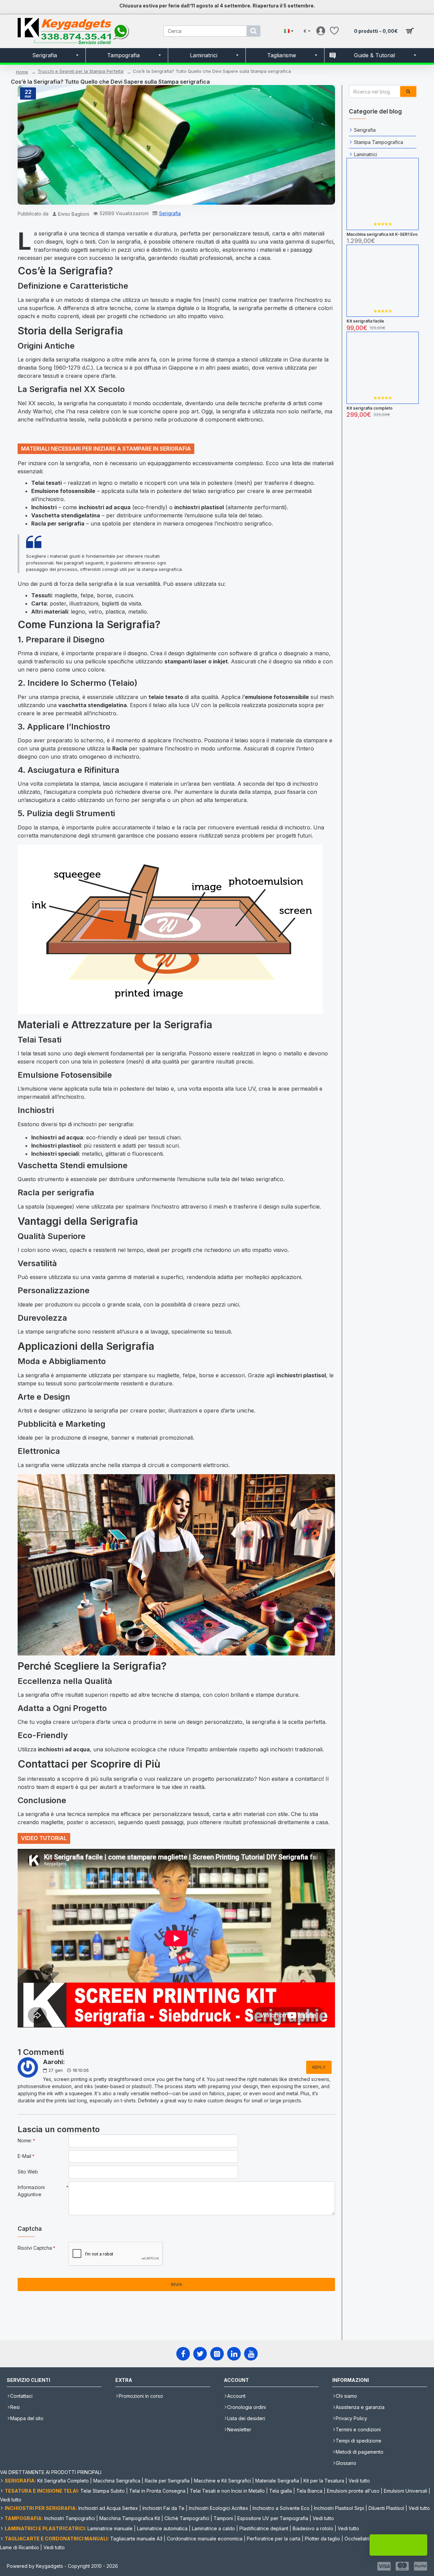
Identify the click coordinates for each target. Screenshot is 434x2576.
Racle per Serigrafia (167, 2481)
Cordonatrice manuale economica (205, 2539)
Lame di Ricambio (19, 2547)
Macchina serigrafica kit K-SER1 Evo (382, 234)
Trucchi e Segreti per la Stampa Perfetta (81, 71)
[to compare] (395, 230)
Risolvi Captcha (35, 2248)
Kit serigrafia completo (370, 408)
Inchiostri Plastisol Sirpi (339, 2508)
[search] (253, 31)
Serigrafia (170, 213)
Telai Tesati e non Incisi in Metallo (227, 2491)
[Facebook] (183, 2354)
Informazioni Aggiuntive (31, 2191)
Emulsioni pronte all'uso (353, 2491)
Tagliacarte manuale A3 (136, 2539)
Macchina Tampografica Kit (130, 2518)
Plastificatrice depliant (264, 2528)
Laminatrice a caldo (213, 2528)
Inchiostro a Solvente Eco (281, 2508)
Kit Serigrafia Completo (63, 2481)
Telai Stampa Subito (103, 2491)
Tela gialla (281, 2491)
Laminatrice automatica (162, 2528)
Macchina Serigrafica (117, 2481)
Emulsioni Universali (406, 2491)
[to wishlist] (382, 230)
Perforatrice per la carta (274, 2539)
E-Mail (24, 2156)
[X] (200, 2354)
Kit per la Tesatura (324, 2481)
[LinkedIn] (234, 2354)
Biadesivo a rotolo (313, 2528)
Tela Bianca (309, 2491)
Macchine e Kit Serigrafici (222, 2481)
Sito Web (28, 2172)
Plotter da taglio (322, 2539)
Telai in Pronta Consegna (157, 2491)
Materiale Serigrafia (277, 2481)
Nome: (25, 2140)
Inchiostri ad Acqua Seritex (108, 2508)
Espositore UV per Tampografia (273, 2518)
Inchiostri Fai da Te (163, 2508)
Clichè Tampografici (187, 2518)
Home (22, 72)
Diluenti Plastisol (386, 2508)
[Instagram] (217, 2354)
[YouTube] (251, 2354)
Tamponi (223, 2518)
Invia (176, 2284)
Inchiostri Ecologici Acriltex (219, 2508)
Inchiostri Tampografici (70, 2518)
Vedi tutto (359, 2481)
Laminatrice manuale (110, 2528)
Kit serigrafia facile (365, 321)
